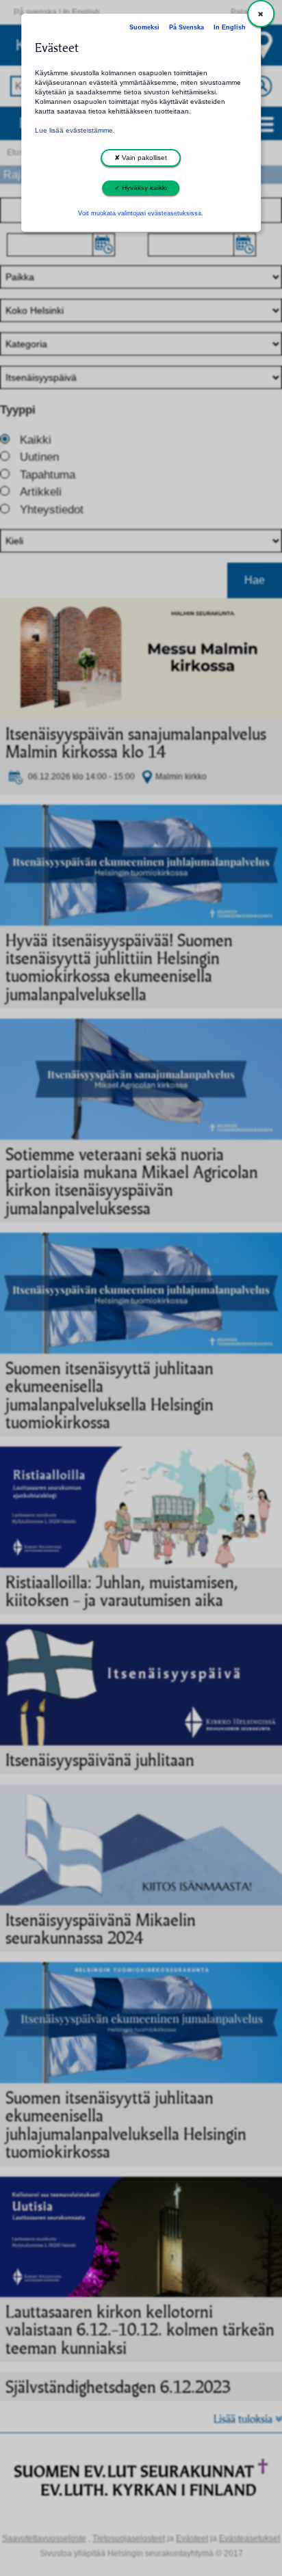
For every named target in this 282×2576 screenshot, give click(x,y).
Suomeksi (144, 27)
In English (230, 27)
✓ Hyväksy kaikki (141, 188)
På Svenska (187, 27)
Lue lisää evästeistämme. (75, 130)
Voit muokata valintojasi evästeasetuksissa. (141, 213)
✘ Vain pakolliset (141, 158)
